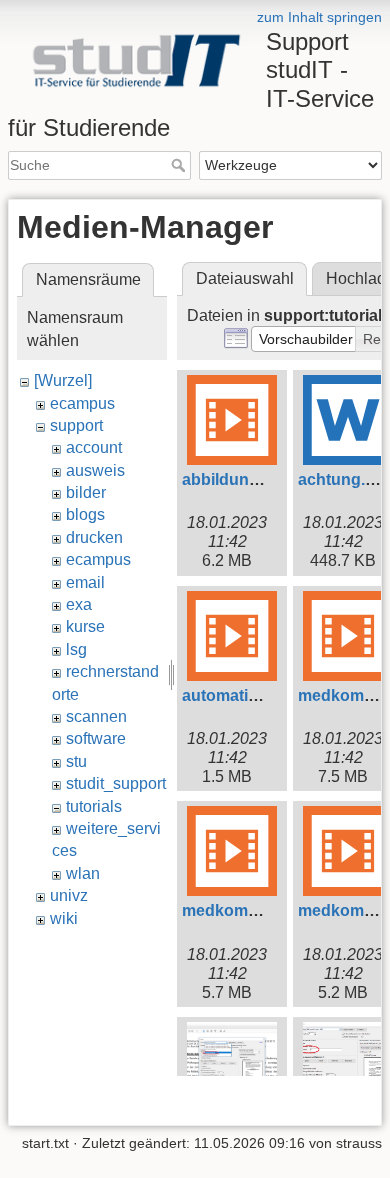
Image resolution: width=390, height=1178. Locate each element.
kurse (85, 626)
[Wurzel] (63, 380)
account (94, 447)
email (85, 582)
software (96, 738)
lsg (76, 649)
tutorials (94, 806)
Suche (180, 165)
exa (79, 604)
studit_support (116, 783)
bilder (86, 492)
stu (76, 761)
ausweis (95, 470)
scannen (96, 716)
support (76, 425)
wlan (83, 873)
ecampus (82, 403)
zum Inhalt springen (319, 17)
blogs (85, 514)
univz (69, 895)
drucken (94, 537)
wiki (64, 918)
